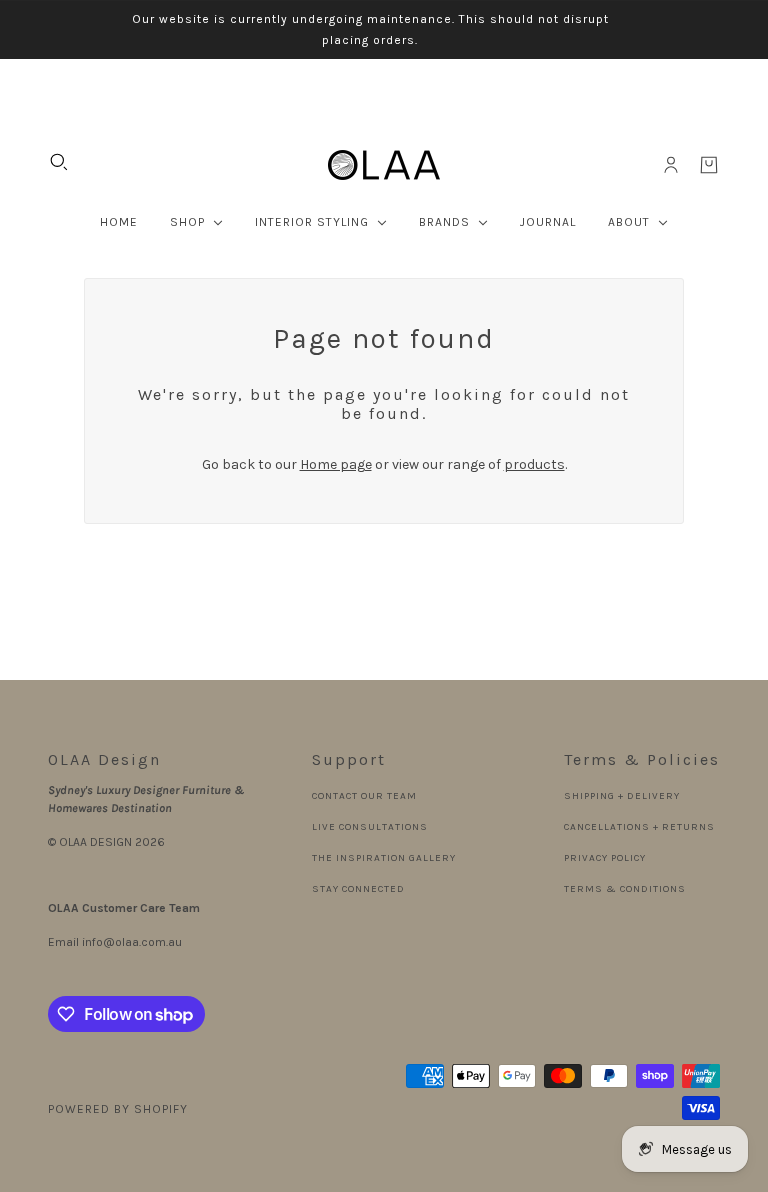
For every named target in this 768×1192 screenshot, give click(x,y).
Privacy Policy (605, 858)
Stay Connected (358, 889)
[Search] (59, 162)
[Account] (671, 165)
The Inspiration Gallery (384, 858)
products (534, 464)
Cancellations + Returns (639, 827)
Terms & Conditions (625, 889)
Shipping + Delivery (622, 796)
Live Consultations (370, 827)
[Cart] (709, 165)
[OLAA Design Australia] (384, 165)
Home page (336, 464)
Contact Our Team (364, 796)
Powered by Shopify (118, 1109)
